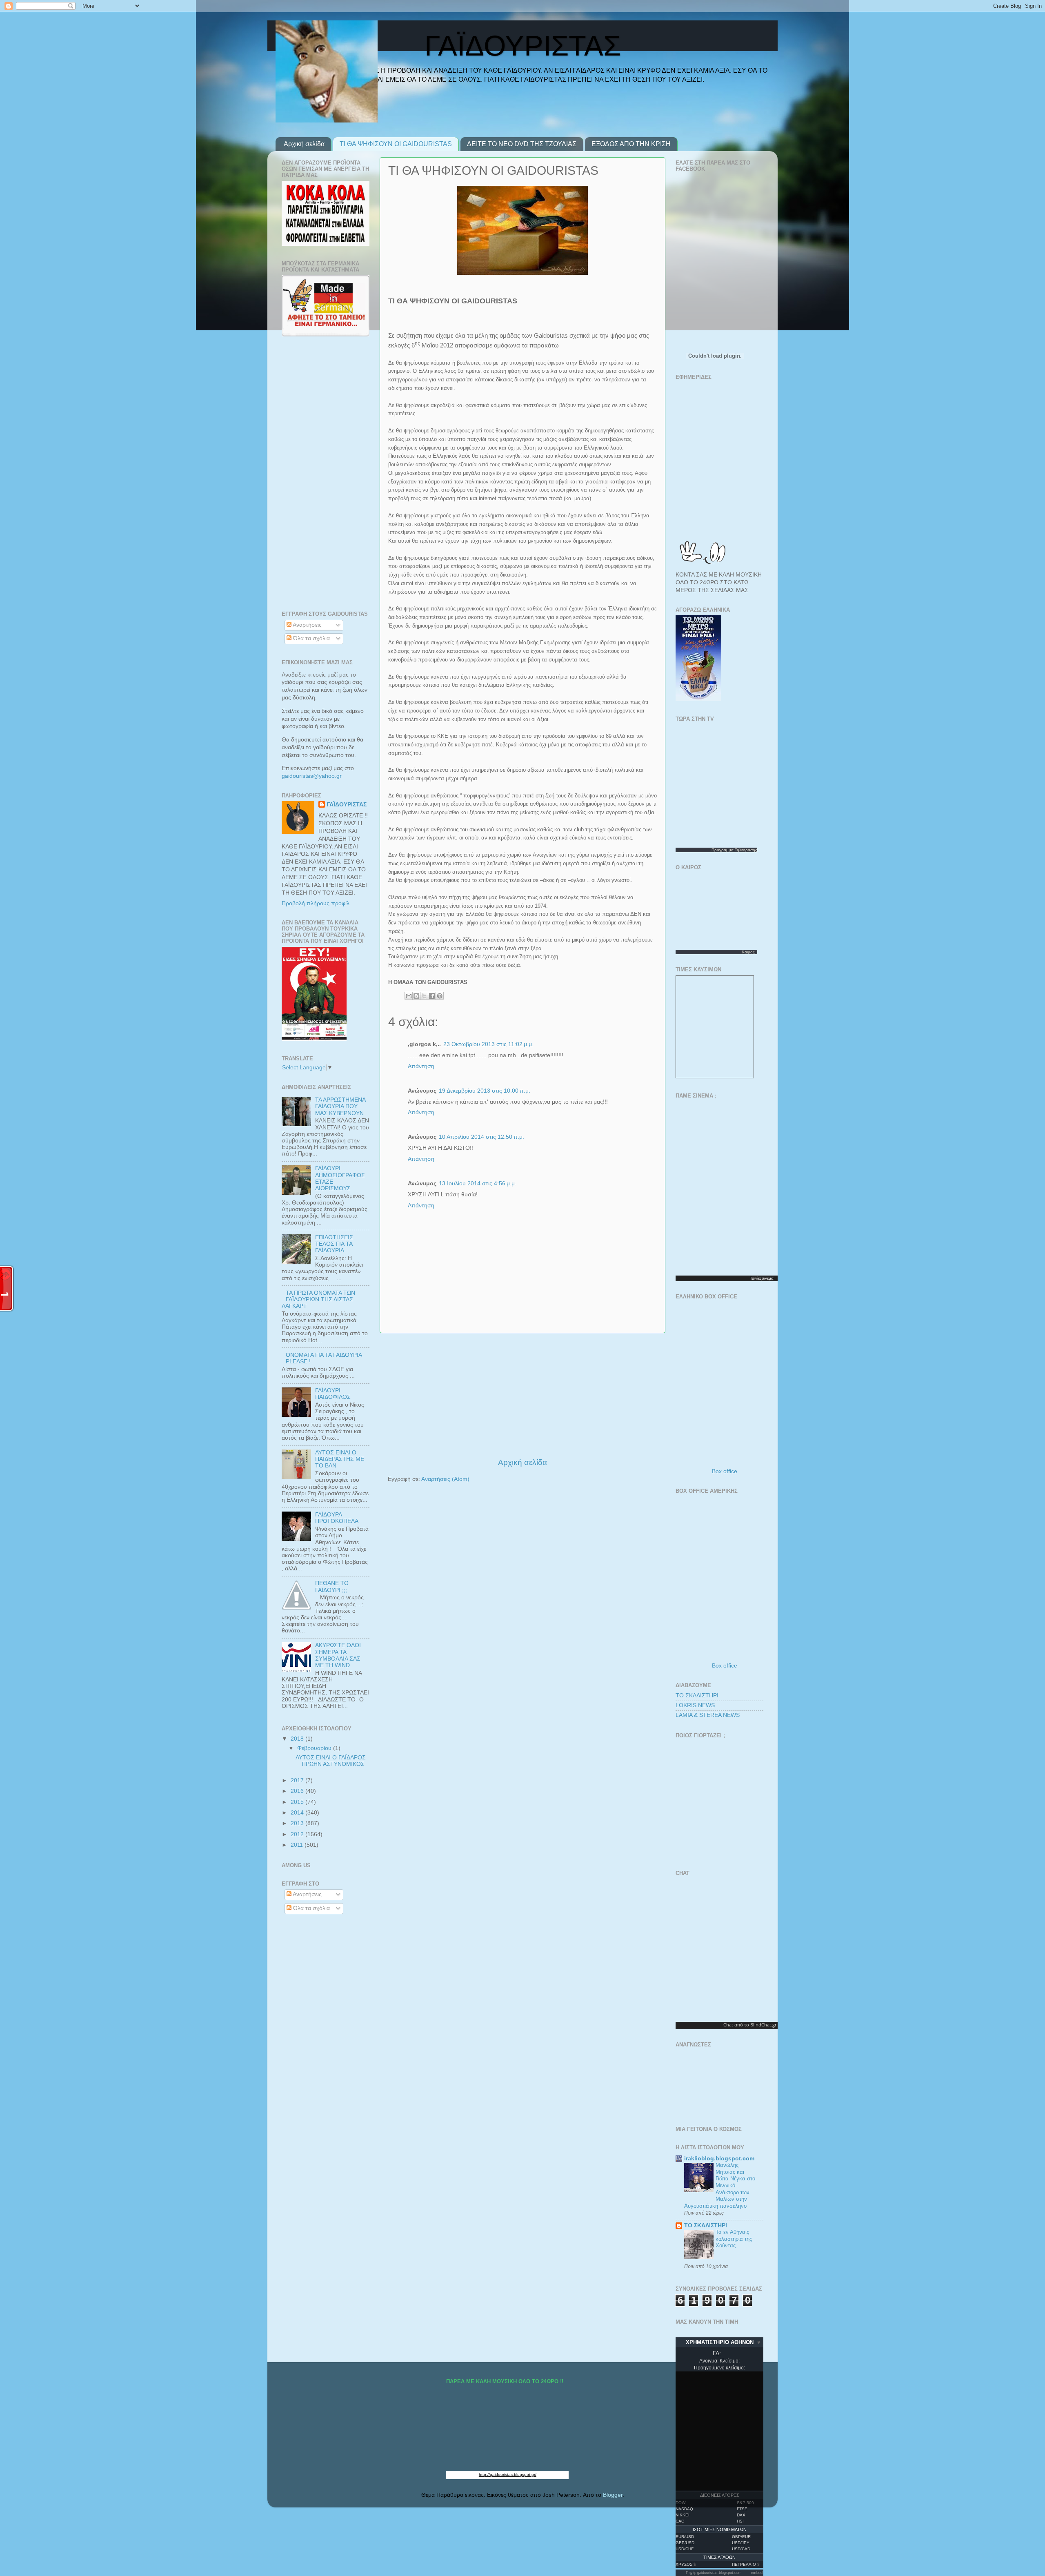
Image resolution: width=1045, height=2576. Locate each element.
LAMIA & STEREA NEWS (708, 1715)
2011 (298, 1845)
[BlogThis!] (416, 996)
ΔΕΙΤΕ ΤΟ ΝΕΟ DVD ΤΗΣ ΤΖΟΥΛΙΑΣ (522, 144)
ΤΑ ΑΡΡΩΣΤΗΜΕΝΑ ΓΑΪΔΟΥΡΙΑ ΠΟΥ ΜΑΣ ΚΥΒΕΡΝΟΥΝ (340, 1106)
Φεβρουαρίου (315, 1748)
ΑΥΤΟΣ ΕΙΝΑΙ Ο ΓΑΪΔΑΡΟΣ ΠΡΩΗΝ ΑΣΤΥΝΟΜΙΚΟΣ (331, 1761)
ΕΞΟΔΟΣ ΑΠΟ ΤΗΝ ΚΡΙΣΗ (631, 144)
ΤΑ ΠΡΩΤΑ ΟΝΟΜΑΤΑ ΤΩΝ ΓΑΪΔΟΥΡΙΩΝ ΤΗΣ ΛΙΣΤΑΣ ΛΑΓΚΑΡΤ (318, 1299)
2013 (298, 1823)
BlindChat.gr (763, 2025)
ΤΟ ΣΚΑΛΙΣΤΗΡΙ (697, 1695)
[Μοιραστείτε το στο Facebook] (432, 996)
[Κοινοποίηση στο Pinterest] (440, 996)
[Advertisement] (522, 1395)
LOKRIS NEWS (695, 1705)
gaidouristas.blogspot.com (719, 2573)
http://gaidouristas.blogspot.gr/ (508, 2475)
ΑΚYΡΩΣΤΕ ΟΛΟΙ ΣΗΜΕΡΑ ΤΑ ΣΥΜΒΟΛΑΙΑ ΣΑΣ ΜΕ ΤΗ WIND (338, 1655)
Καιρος (748, 952)
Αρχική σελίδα (304, 144)
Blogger (613, 2495)
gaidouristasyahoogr (312, 776)
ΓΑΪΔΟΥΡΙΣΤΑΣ (347, 805)
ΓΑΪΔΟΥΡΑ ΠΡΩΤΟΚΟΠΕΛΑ (337, 1518)
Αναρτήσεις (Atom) (445, 1479)
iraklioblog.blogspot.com (719, 2159)
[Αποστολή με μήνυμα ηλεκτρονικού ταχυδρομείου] (409, 996)
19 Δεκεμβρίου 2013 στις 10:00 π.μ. (485, 1091)
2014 (298, 1813)
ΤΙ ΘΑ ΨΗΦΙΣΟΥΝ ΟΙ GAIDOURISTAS (396, 144)
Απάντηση (421, 1066)
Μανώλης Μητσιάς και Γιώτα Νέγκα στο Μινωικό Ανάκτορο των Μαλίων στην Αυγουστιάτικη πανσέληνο (720, 2185)
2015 (298, 1802)
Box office (725, 1471)
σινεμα (768, 1278)
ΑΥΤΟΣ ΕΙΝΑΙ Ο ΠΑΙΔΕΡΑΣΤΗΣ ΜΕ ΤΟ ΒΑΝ (340, 1459)
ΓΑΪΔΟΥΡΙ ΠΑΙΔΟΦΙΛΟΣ (333, 1394)
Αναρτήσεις (307, 625)
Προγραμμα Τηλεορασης (734, 850)
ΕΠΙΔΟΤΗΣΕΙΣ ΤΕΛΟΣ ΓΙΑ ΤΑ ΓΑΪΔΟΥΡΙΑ (334, 1244)
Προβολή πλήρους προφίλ (316, 903)
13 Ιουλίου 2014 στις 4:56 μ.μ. (478, 1183)
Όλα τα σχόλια (311, 638)
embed (757, 2573)
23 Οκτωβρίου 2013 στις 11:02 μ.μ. (488, 1044)
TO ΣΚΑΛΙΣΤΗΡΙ (706, 2225)
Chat (728, 2025)
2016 (298, 1791)
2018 (298, 1739)
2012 (298, 1834)
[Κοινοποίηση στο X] (424, 996)
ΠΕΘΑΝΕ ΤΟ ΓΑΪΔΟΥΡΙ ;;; (332, 1586)
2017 (298, 1780)
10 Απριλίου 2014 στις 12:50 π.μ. (481, 1137)
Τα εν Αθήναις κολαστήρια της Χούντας (734, 2239)
